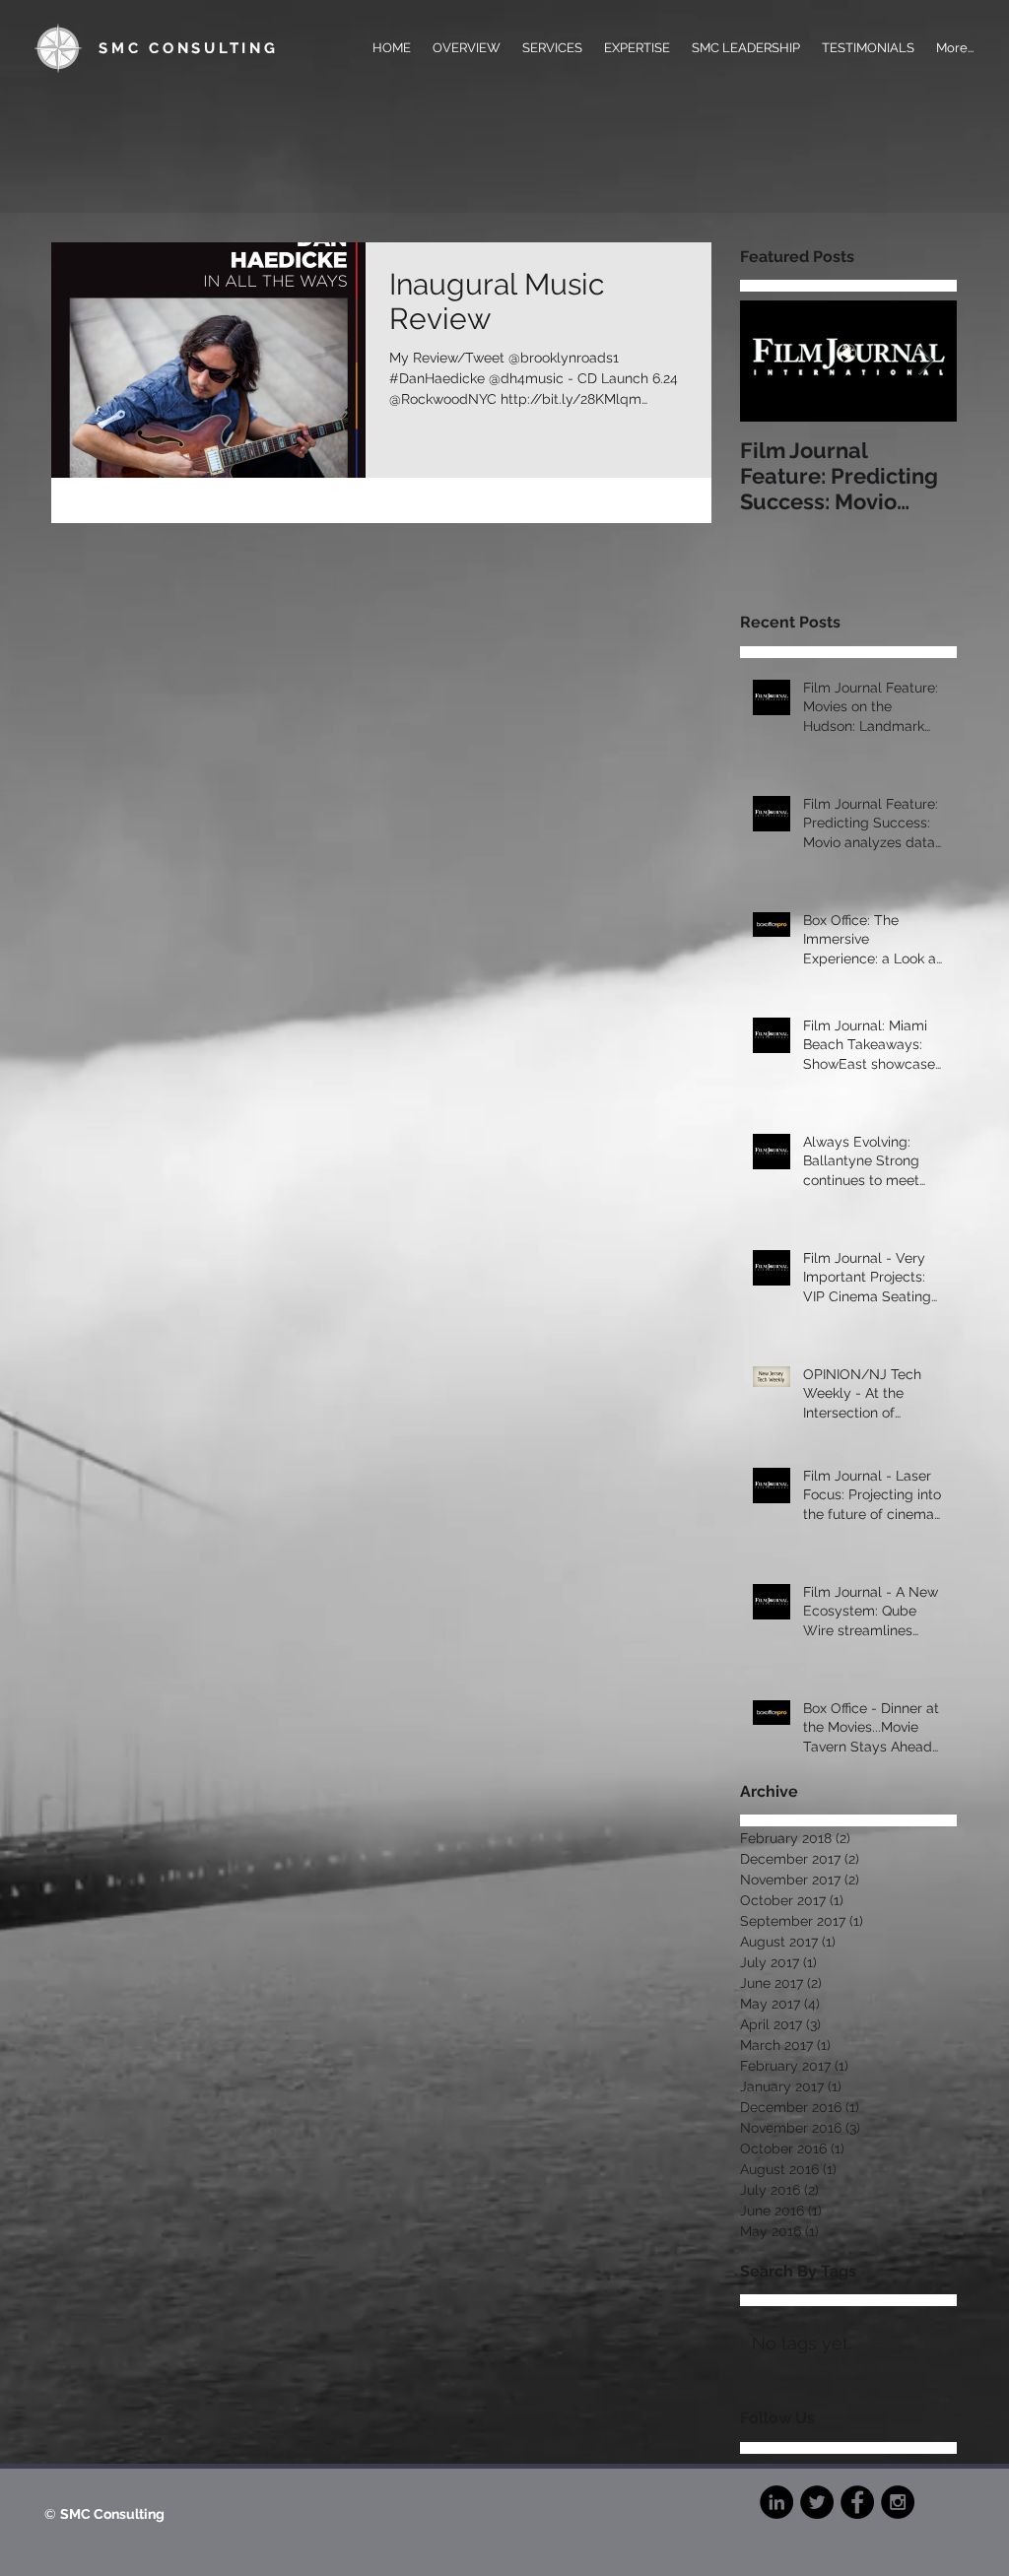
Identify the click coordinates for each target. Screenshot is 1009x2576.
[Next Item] (925, 362)
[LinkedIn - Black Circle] (776, 2502)
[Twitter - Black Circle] (817, 2502)
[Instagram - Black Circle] (898, 2502)
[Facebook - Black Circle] (857, 2502)
